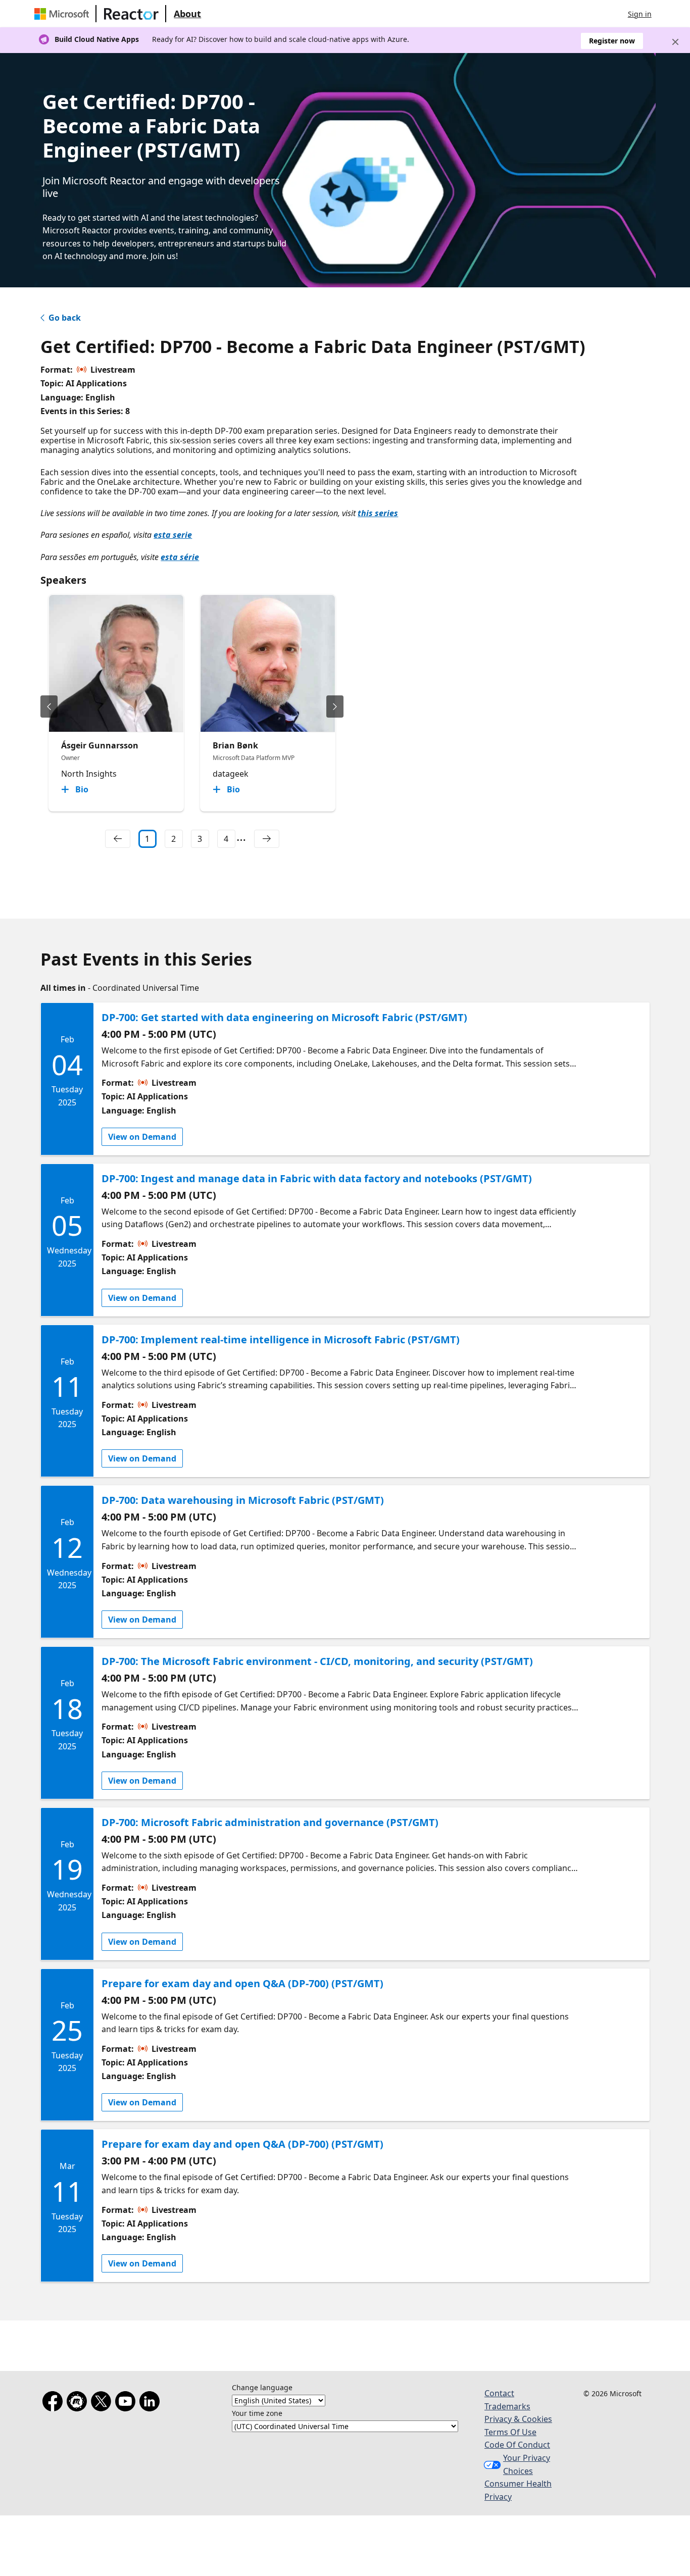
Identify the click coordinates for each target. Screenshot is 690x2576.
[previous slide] (49, 706)
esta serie (173, 535)
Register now (612, 41)
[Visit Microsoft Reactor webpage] (131, 14)
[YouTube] (127, 2403)
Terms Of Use (510, 2432)
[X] (103, 2403)
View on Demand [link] (142, 1137)
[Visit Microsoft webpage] (64, 14)
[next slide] (335, 706)
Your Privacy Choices (527, 2464)
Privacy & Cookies (518, 2419)
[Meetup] (79, 2403)
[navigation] (118, 839)
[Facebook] (55, 2403)
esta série (180, 557)
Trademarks (507, 2406)
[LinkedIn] (152, 2403)
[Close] (675, 42)
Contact (499, 2393)
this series (378, 513)
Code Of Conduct (517, 2445)
